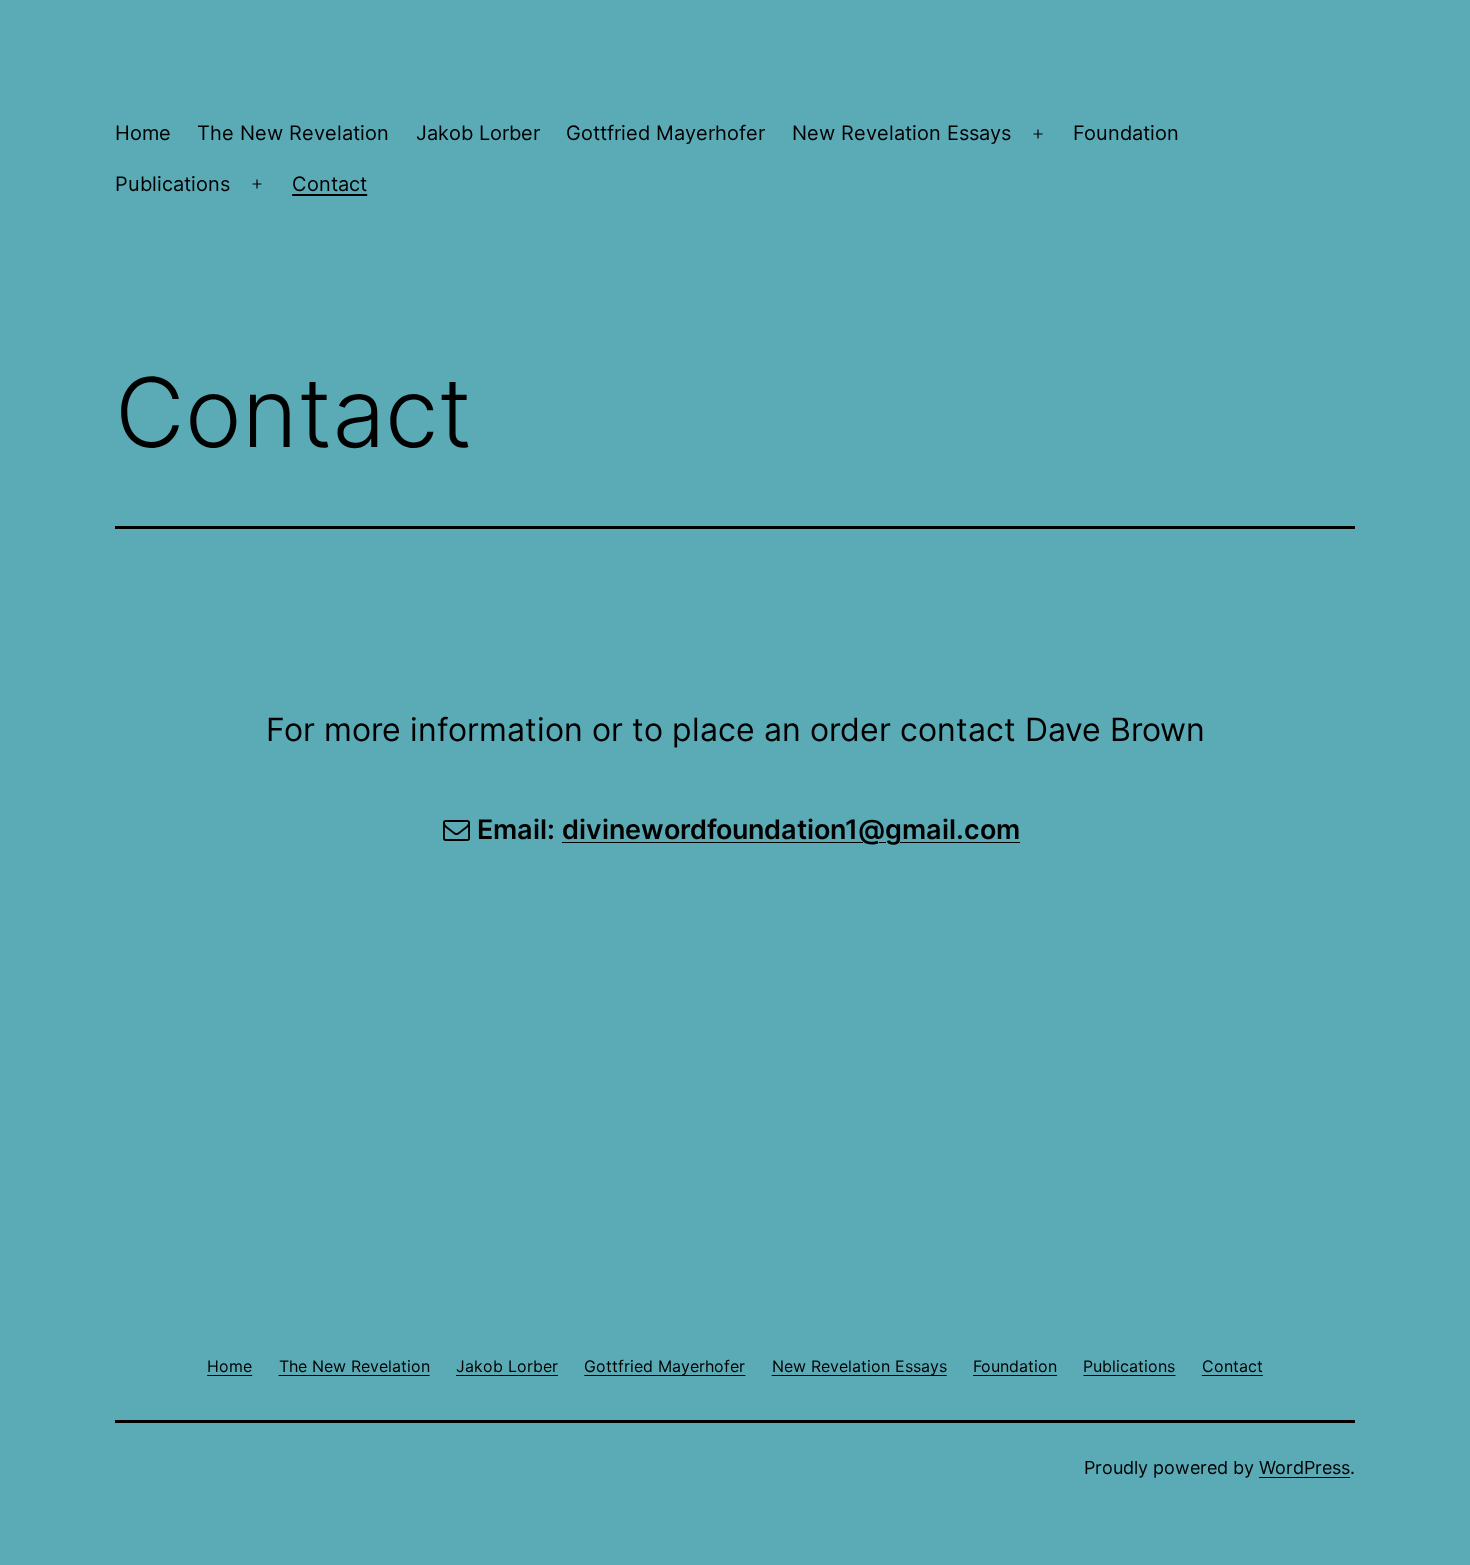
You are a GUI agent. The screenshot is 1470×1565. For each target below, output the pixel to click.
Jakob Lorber (478, 133)
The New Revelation (293, 133)
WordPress (1304, 1467)
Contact (329, 184)
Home (143, 133)
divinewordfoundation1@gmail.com (791, 829)
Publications (172, 184)
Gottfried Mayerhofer (665, 133)
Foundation (1126, 133)
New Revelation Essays (901, 133)
